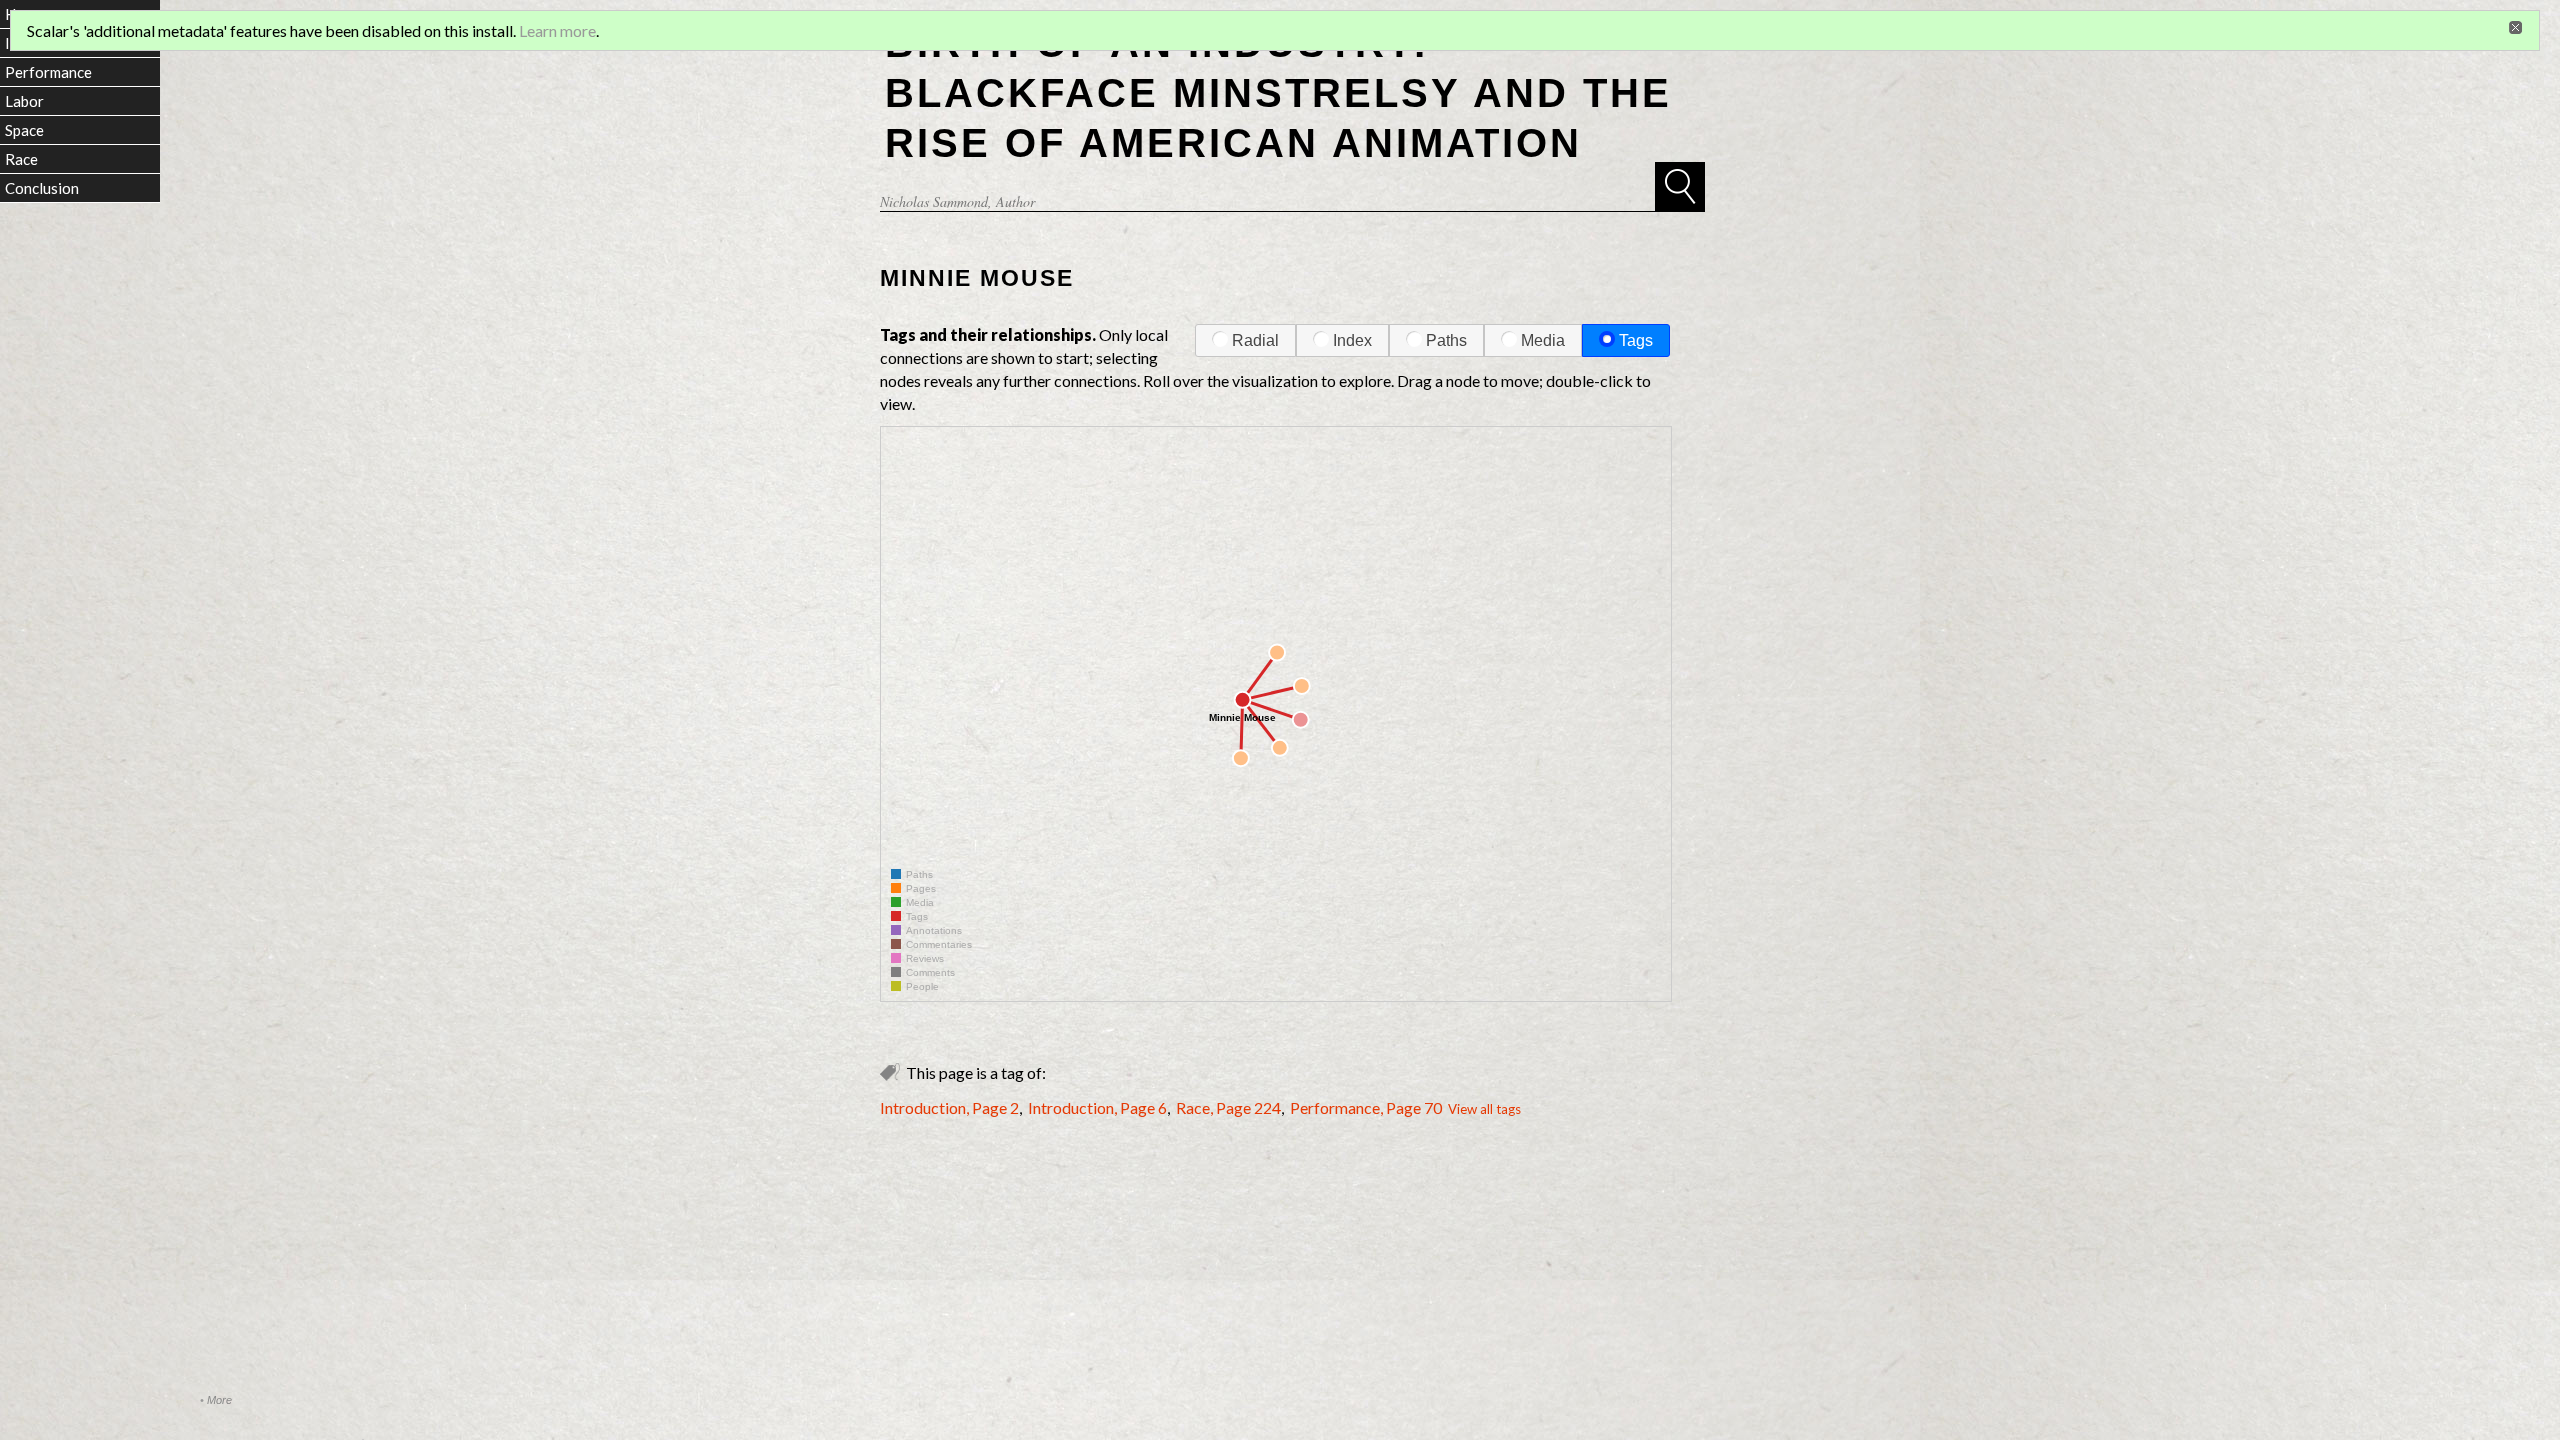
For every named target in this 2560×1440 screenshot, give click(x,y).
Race (21, 159)
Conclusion (42, 188)
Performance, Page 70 (1366, 1107)
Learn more (557, 30)
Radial (1255, 340)
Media (1543, 340)
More (219, 1400)
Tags (1636, 340)
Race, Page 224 (1228, 1107)
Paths (1446, 340)
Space (24, 130)
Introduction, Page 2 (949, 1107)
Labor (24, 101)
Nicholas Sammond (934, 201)
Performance (48, 72)
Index (1352, 340)
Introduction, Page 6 (1097, 1107)
